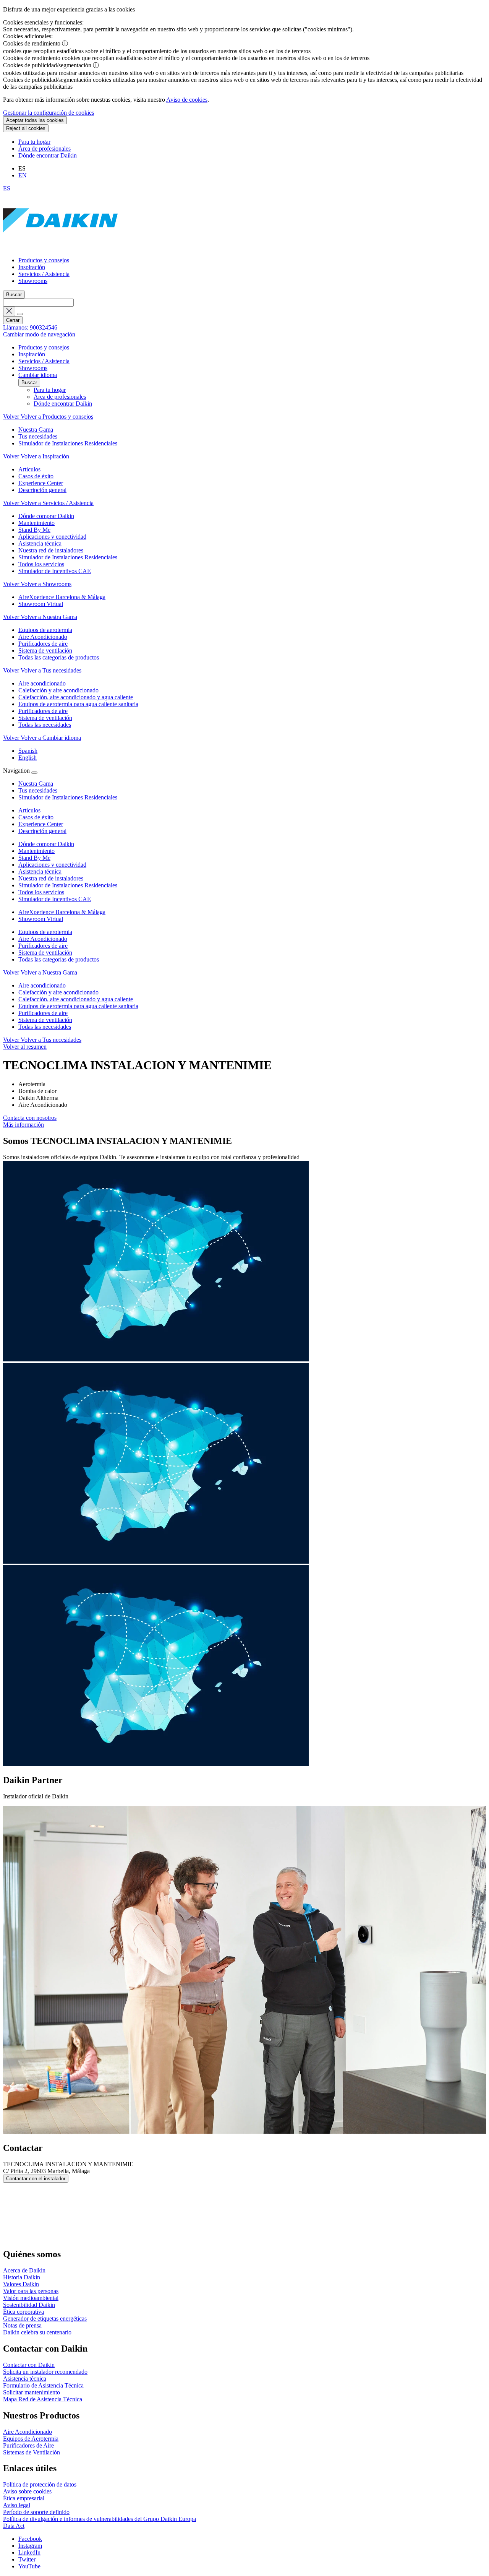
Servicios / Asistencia (44, 274)
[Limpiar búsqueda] (9, 311)
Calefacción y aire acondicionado (58, 992)
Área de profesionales (45, 149)
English (28, 758)
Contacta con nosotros (30, 1118)
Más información (23, 1125)
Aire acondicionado (42, 985)
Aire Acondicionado (43, 939)
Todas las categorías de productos (59, 959)
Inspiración (32, 267)
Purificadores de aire (43, 946)
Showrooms (33, 281)
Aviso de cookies (187, 100)
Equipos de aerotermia (45, 932)
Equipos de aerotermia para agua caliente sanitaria (78, 1006)
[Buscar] (20, 314)
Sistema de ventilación (45, 953)
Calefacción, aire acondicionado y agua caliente (76, 999)
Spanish (28, 751)
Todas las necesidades (45, 1027)
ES (7, 188)
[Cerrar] (34, 773)
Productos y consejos (44, 260)
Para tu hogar (34, 142)
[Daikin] (60, 247)
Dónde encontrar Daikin (48, 155)
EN (23, 175)
